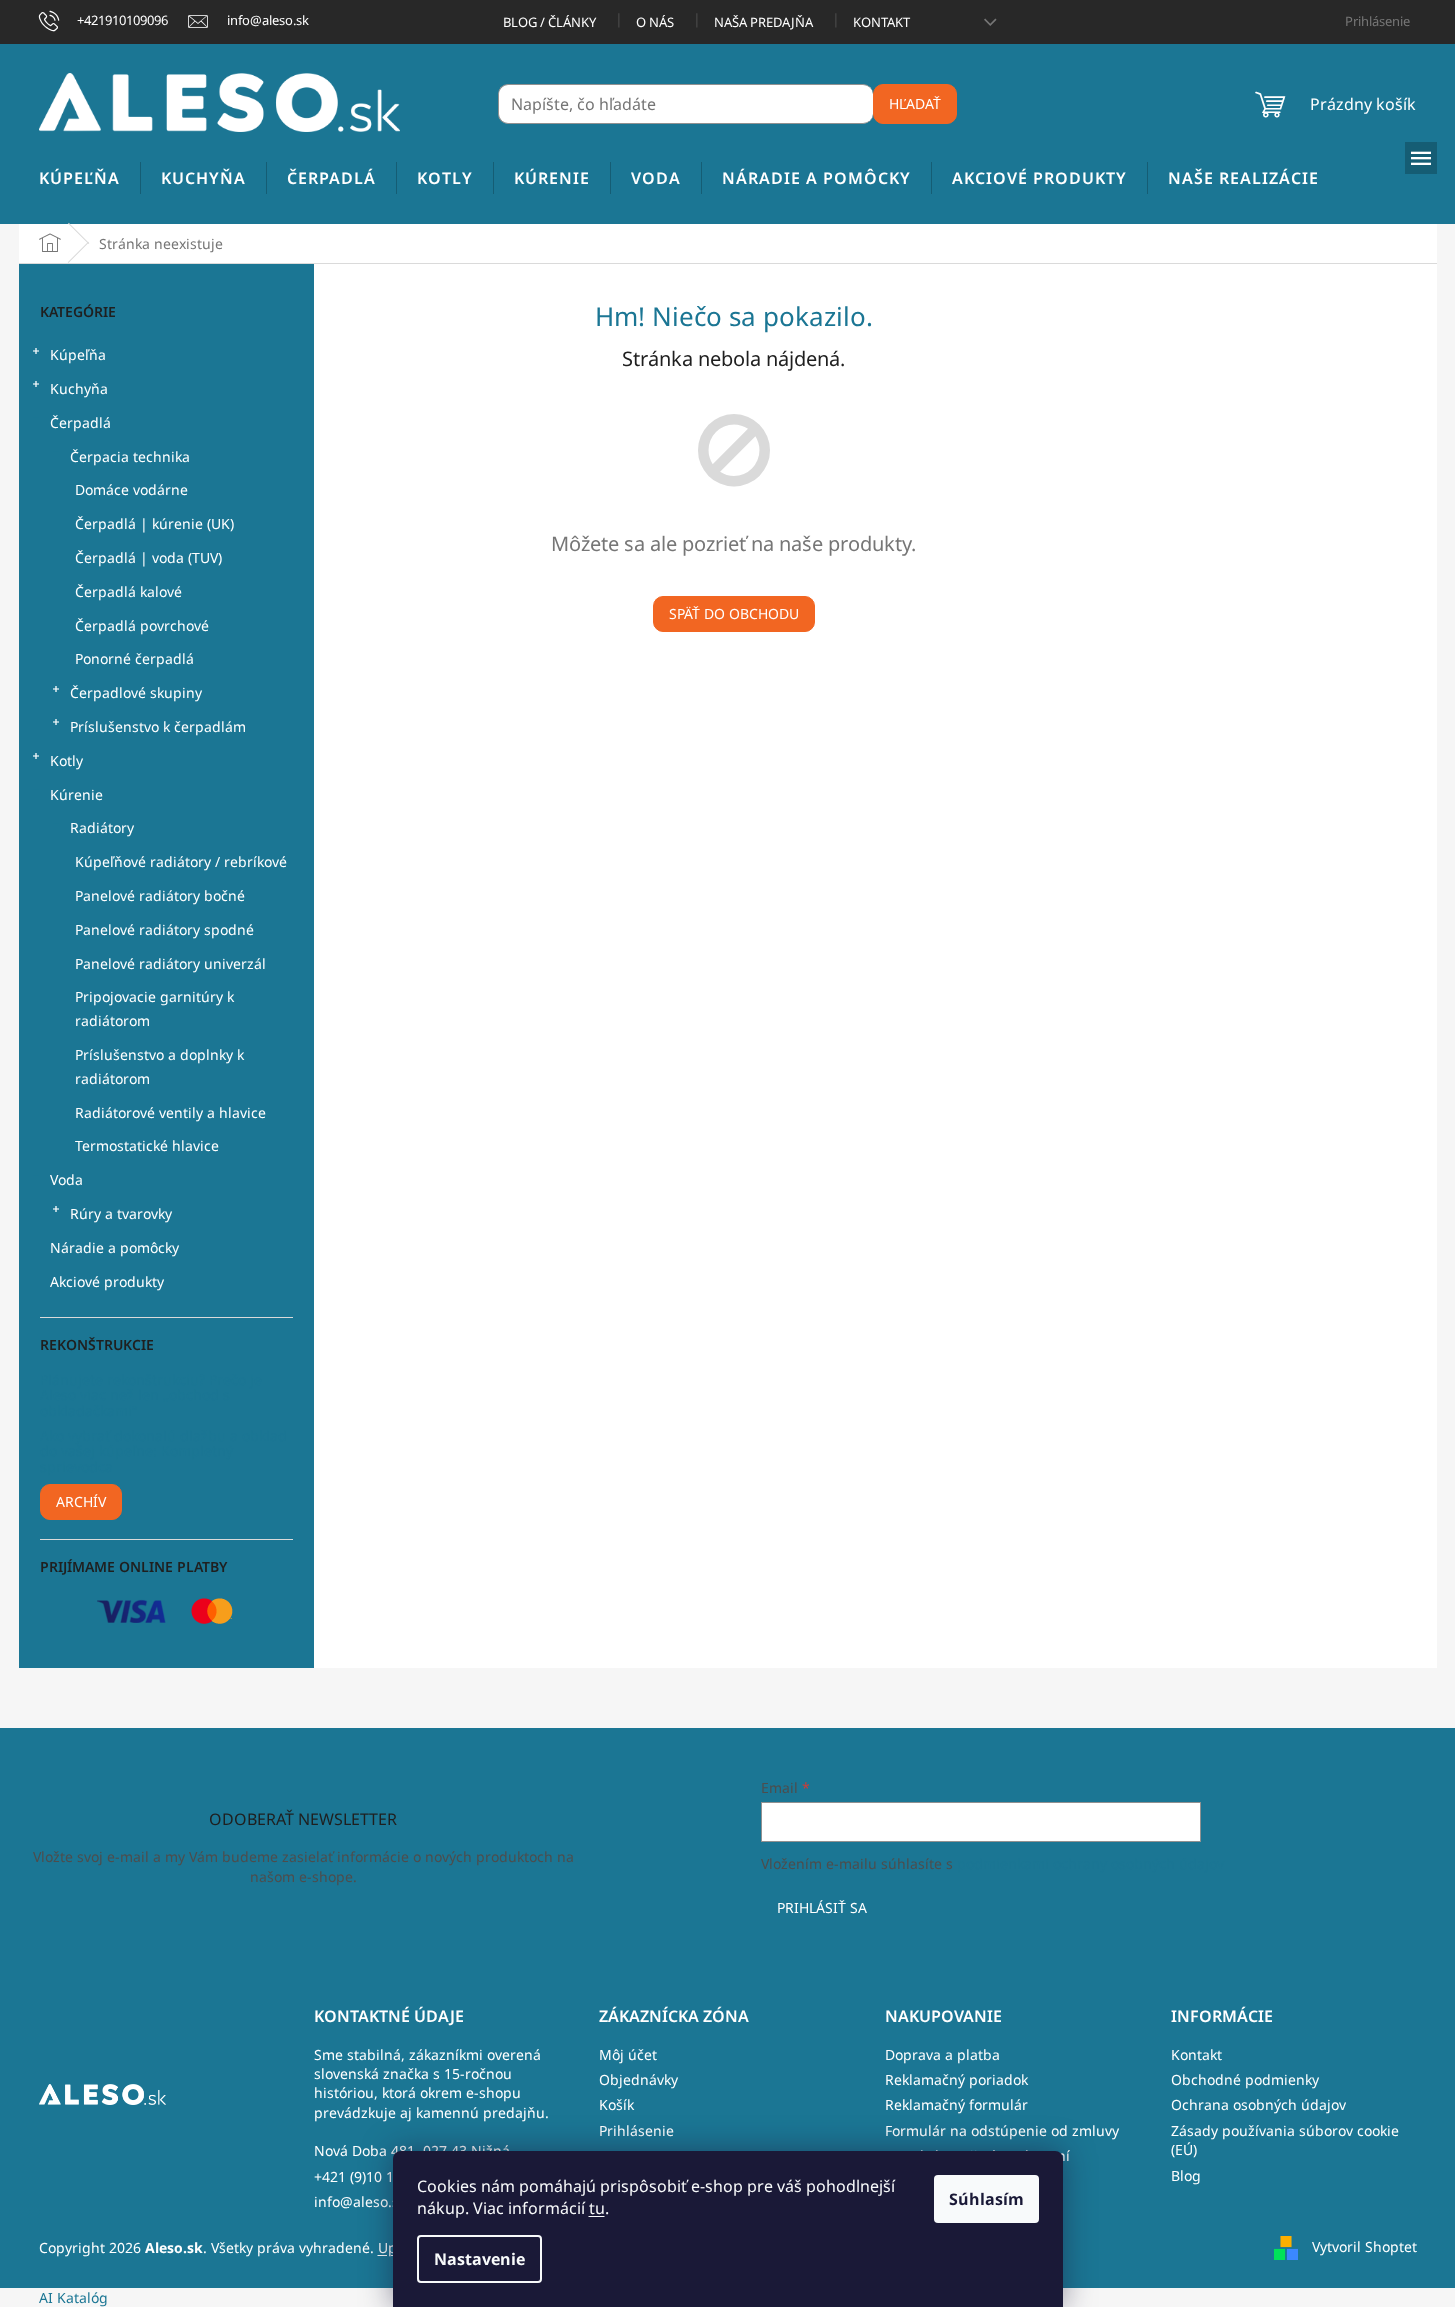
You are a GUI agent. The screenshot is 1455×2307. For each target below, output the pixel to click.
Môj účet (628, 2054)
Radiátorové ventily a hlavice (170, 1112)
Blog (1186, 2175)
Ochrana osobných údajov (1258, 2104)
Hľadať (915, 103)
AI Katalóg (73, 2297)
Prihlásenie (636, 2130)
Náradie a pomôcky (114, 1247)
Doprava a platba (942, 2054)
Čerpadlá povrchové (142, 625)
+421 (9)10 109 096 (376, 2176)
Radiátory (102, 827)
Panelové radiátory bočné (160, 895)
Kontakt (881, 22)
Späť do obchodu (734, 613)
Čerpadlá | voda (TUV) (148, 557)
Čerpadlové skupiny (136, 692)
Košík (616, 2104)
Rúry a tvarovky (121, 1213)
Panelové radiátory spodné (164, 929)
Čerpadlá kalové (128, 591)
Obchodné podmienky (1245, 2079)
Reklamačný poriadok (956, 2079)
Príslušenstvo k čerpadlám (158, 726)
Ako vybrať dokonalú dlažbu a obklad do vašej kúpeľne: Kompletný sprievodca (163, 1451)
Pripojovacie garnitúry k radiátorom (154, 1008)
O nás (655, 22)
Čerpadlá (80, 422)
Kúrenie (76, 794)
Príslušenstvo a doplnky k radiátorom (159, 1066)
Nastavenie (479, 2259)
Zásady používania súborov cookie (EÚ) (1285, 2140)
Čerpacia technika (130, 456)
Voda (66, 1179)
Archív (81, 1501)
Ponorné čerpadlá (134, 658)
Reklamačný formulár (956, 2104)
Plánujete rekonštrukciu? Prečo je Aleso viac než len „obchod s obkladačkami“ (151, 1395)
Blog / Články (549, 22)
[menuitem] (79, 178)
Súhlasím (986, 2199)
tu (597, 2208)
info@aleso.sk (360, 2201)
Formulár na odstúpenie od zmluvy (1002, 2130)
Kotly (66, 760)
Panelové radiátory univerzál (170, 963)
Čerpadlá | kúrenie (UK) (154, 523)
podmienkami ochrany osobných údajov (1090, 1863)
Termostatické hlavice (147, 1145)
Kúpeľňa (78, 354)
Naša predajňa (763, 22)
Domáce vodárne (131, 489)
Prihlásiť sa (822, 1907)
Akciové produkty (107, 1281)
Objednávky (638, 2079)
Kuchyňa (79, 388)
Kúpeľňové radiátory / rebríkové (181, 861)
